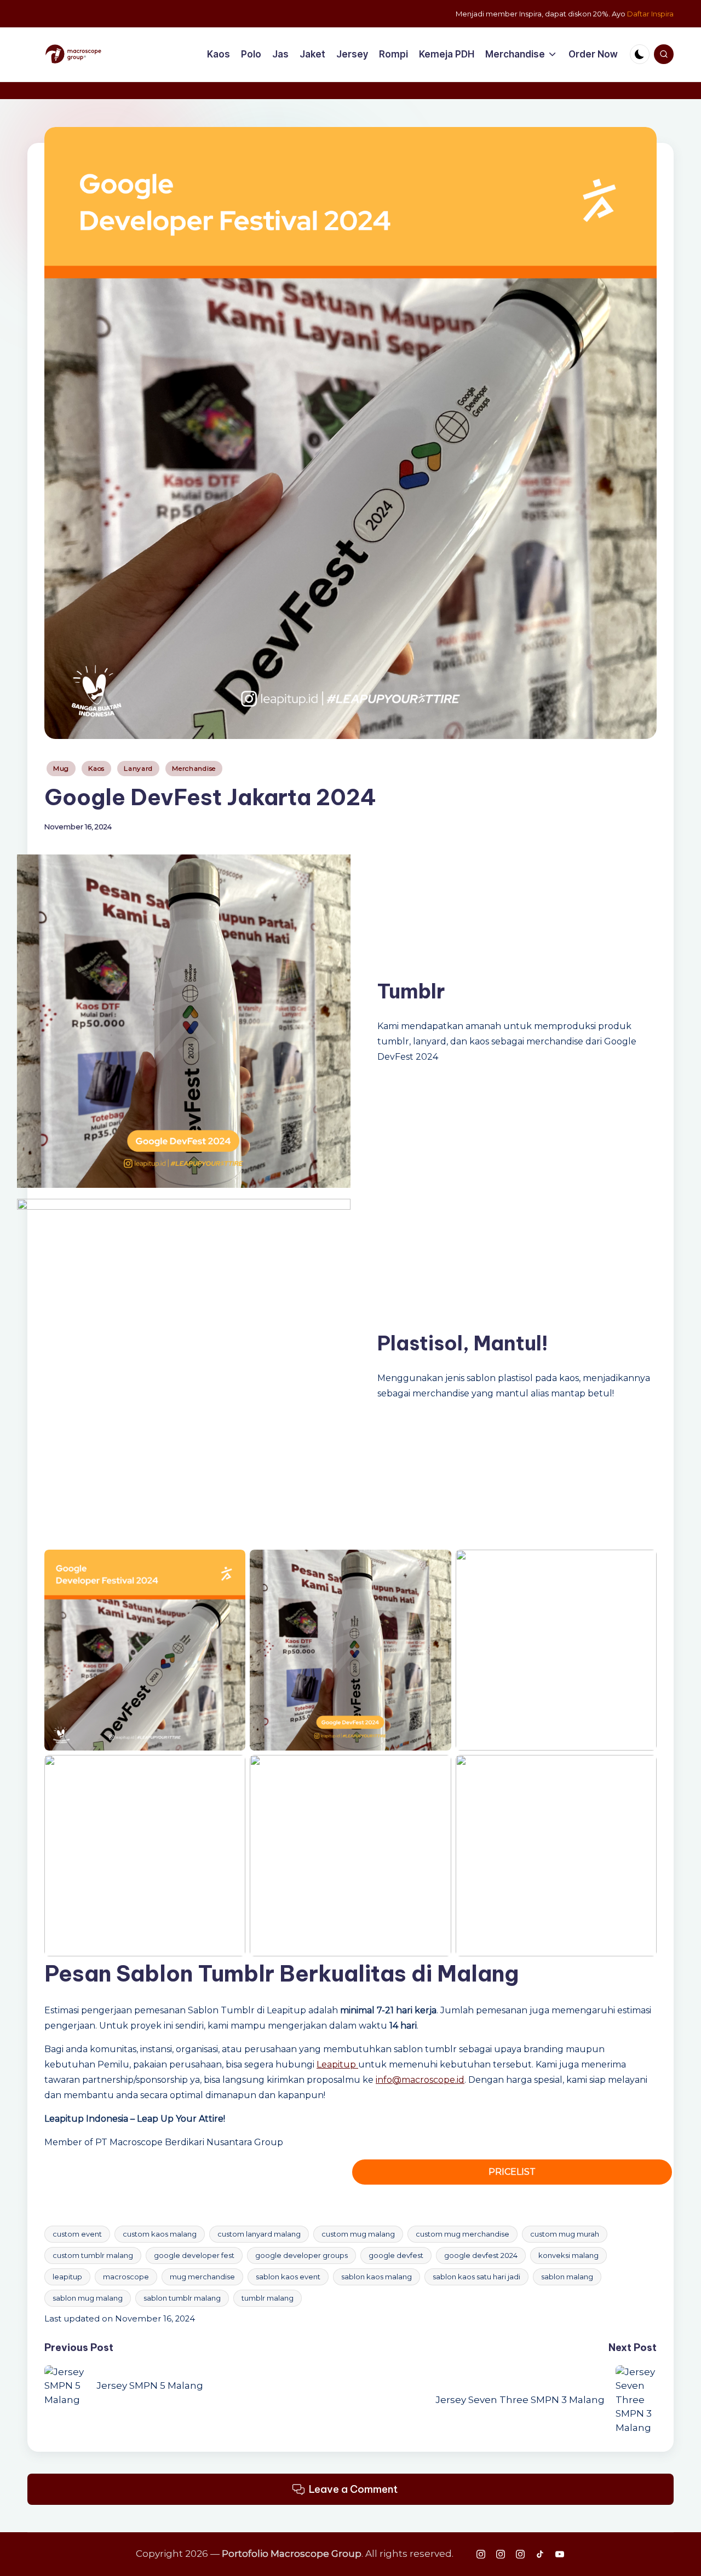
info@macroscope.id (420, 2080)
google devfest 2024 (481, 2255)
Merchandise (194, 768)
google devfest (396, 2255)
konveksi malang (568, 2255)
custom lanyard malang (259, 2234)
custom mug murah (565, 2234)
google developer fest (194, 2255)
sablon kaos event (288, 2277)
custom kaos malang (160, 2234)
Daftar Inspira (650, 14)
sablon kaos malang (377, 2277)
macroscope (126, 2277)
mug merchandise (202, 2277)
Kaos (96, 768)
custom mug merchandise (462, 2234)
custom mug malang (358, 2234)
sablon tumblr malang (182, 2298)
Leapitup (337, 2064)
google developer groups (301, 2255)
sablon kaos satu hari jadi (476, 2277)
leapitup (67, 2277)
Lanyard (138, 768)
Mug (61, 768)
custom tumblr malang (93, 2255)
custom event (77, 2234)
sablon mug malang (88, 2298)
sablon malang (567, 2277)
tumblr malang (268, 2298)
